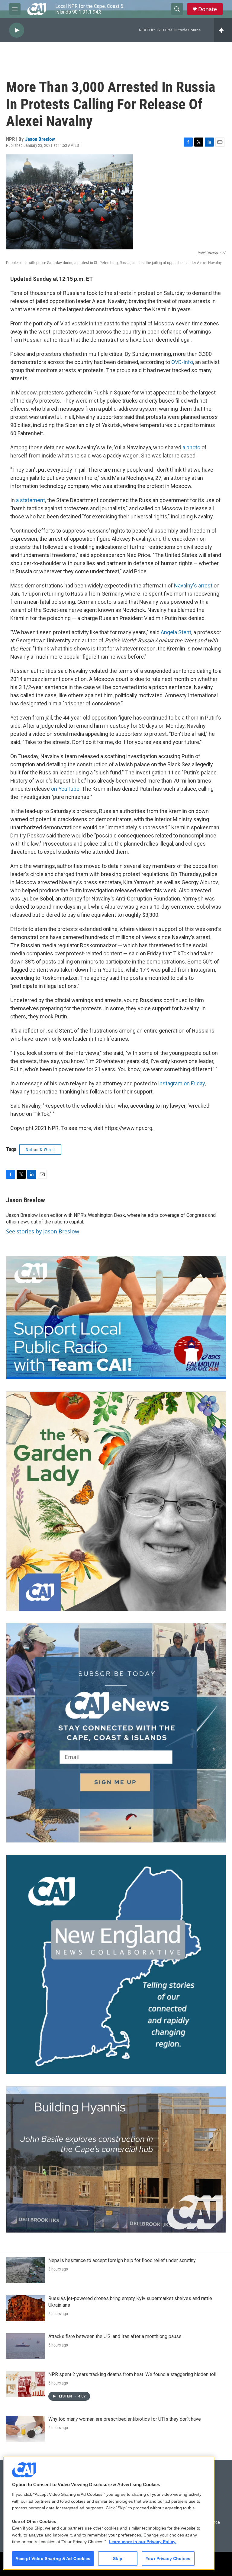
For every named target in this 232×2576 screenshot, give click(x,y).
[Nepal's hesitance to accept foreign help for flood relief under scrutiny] (26, 2270)
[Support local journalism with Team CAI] (116, 1318)
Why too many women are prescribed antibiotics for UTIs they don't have (125, 2419)
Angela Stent (176, 632)
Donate (208, 9)
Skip (118, 2559)
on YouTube (65, 789)
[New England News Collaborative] (116, 1964)
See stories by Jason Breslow (43, 1231)
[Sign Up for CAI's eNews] (116, 1733)
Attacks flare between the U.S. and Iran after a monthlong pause (115, 2336)
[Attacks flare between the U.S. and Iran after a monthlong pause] (26, 2346)
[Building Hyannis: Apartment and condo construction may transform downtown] (116, 2160)
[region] (109, 2513)
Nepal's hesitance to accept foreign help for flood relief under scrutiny (122, 2260)
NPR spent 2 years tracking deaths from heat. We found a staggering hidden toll (132, 2374)
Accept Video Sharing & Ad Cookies (53, 2559)
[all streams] (223, 30)
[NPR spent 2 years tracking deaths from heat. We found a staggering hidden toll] (26, 2384)
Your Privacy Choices (168, 2559)
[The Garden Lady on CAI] (116, 1501)
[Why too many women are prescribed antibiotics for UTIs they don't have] (26, 2429)
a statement (31, 500)
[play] (17, 30)
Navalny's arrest (193, 585)
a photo (191, 447)
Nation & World (40, 1150)
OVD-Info (182, 362)
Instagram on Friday (181, 1083)
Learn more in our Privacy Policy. (143, 2542)
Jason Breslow (40, 139)
